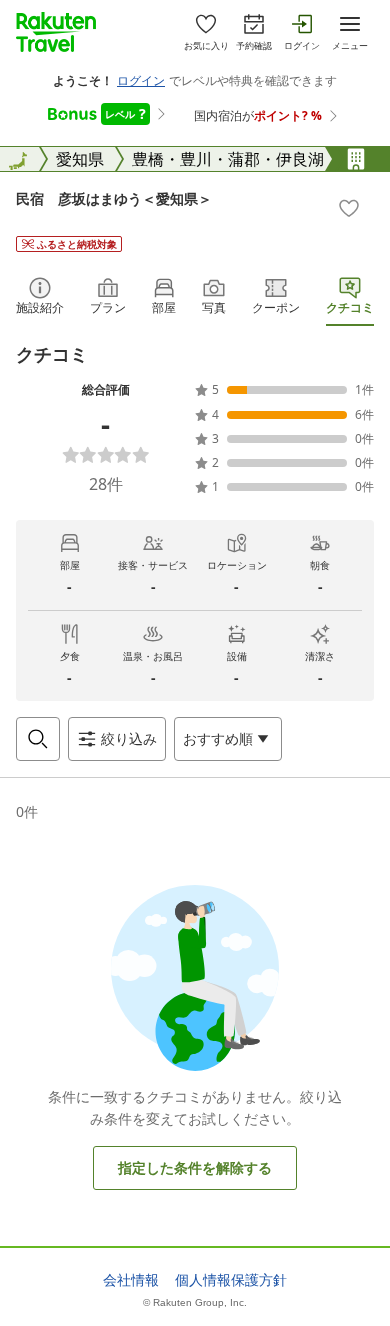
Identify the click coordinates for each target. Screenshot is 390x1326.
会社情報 (131, 1280)
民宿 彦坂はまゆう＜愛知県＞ (114, 198)
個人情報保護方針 (231, 1280)
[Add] (349, 208)
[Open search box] (38, 739)
